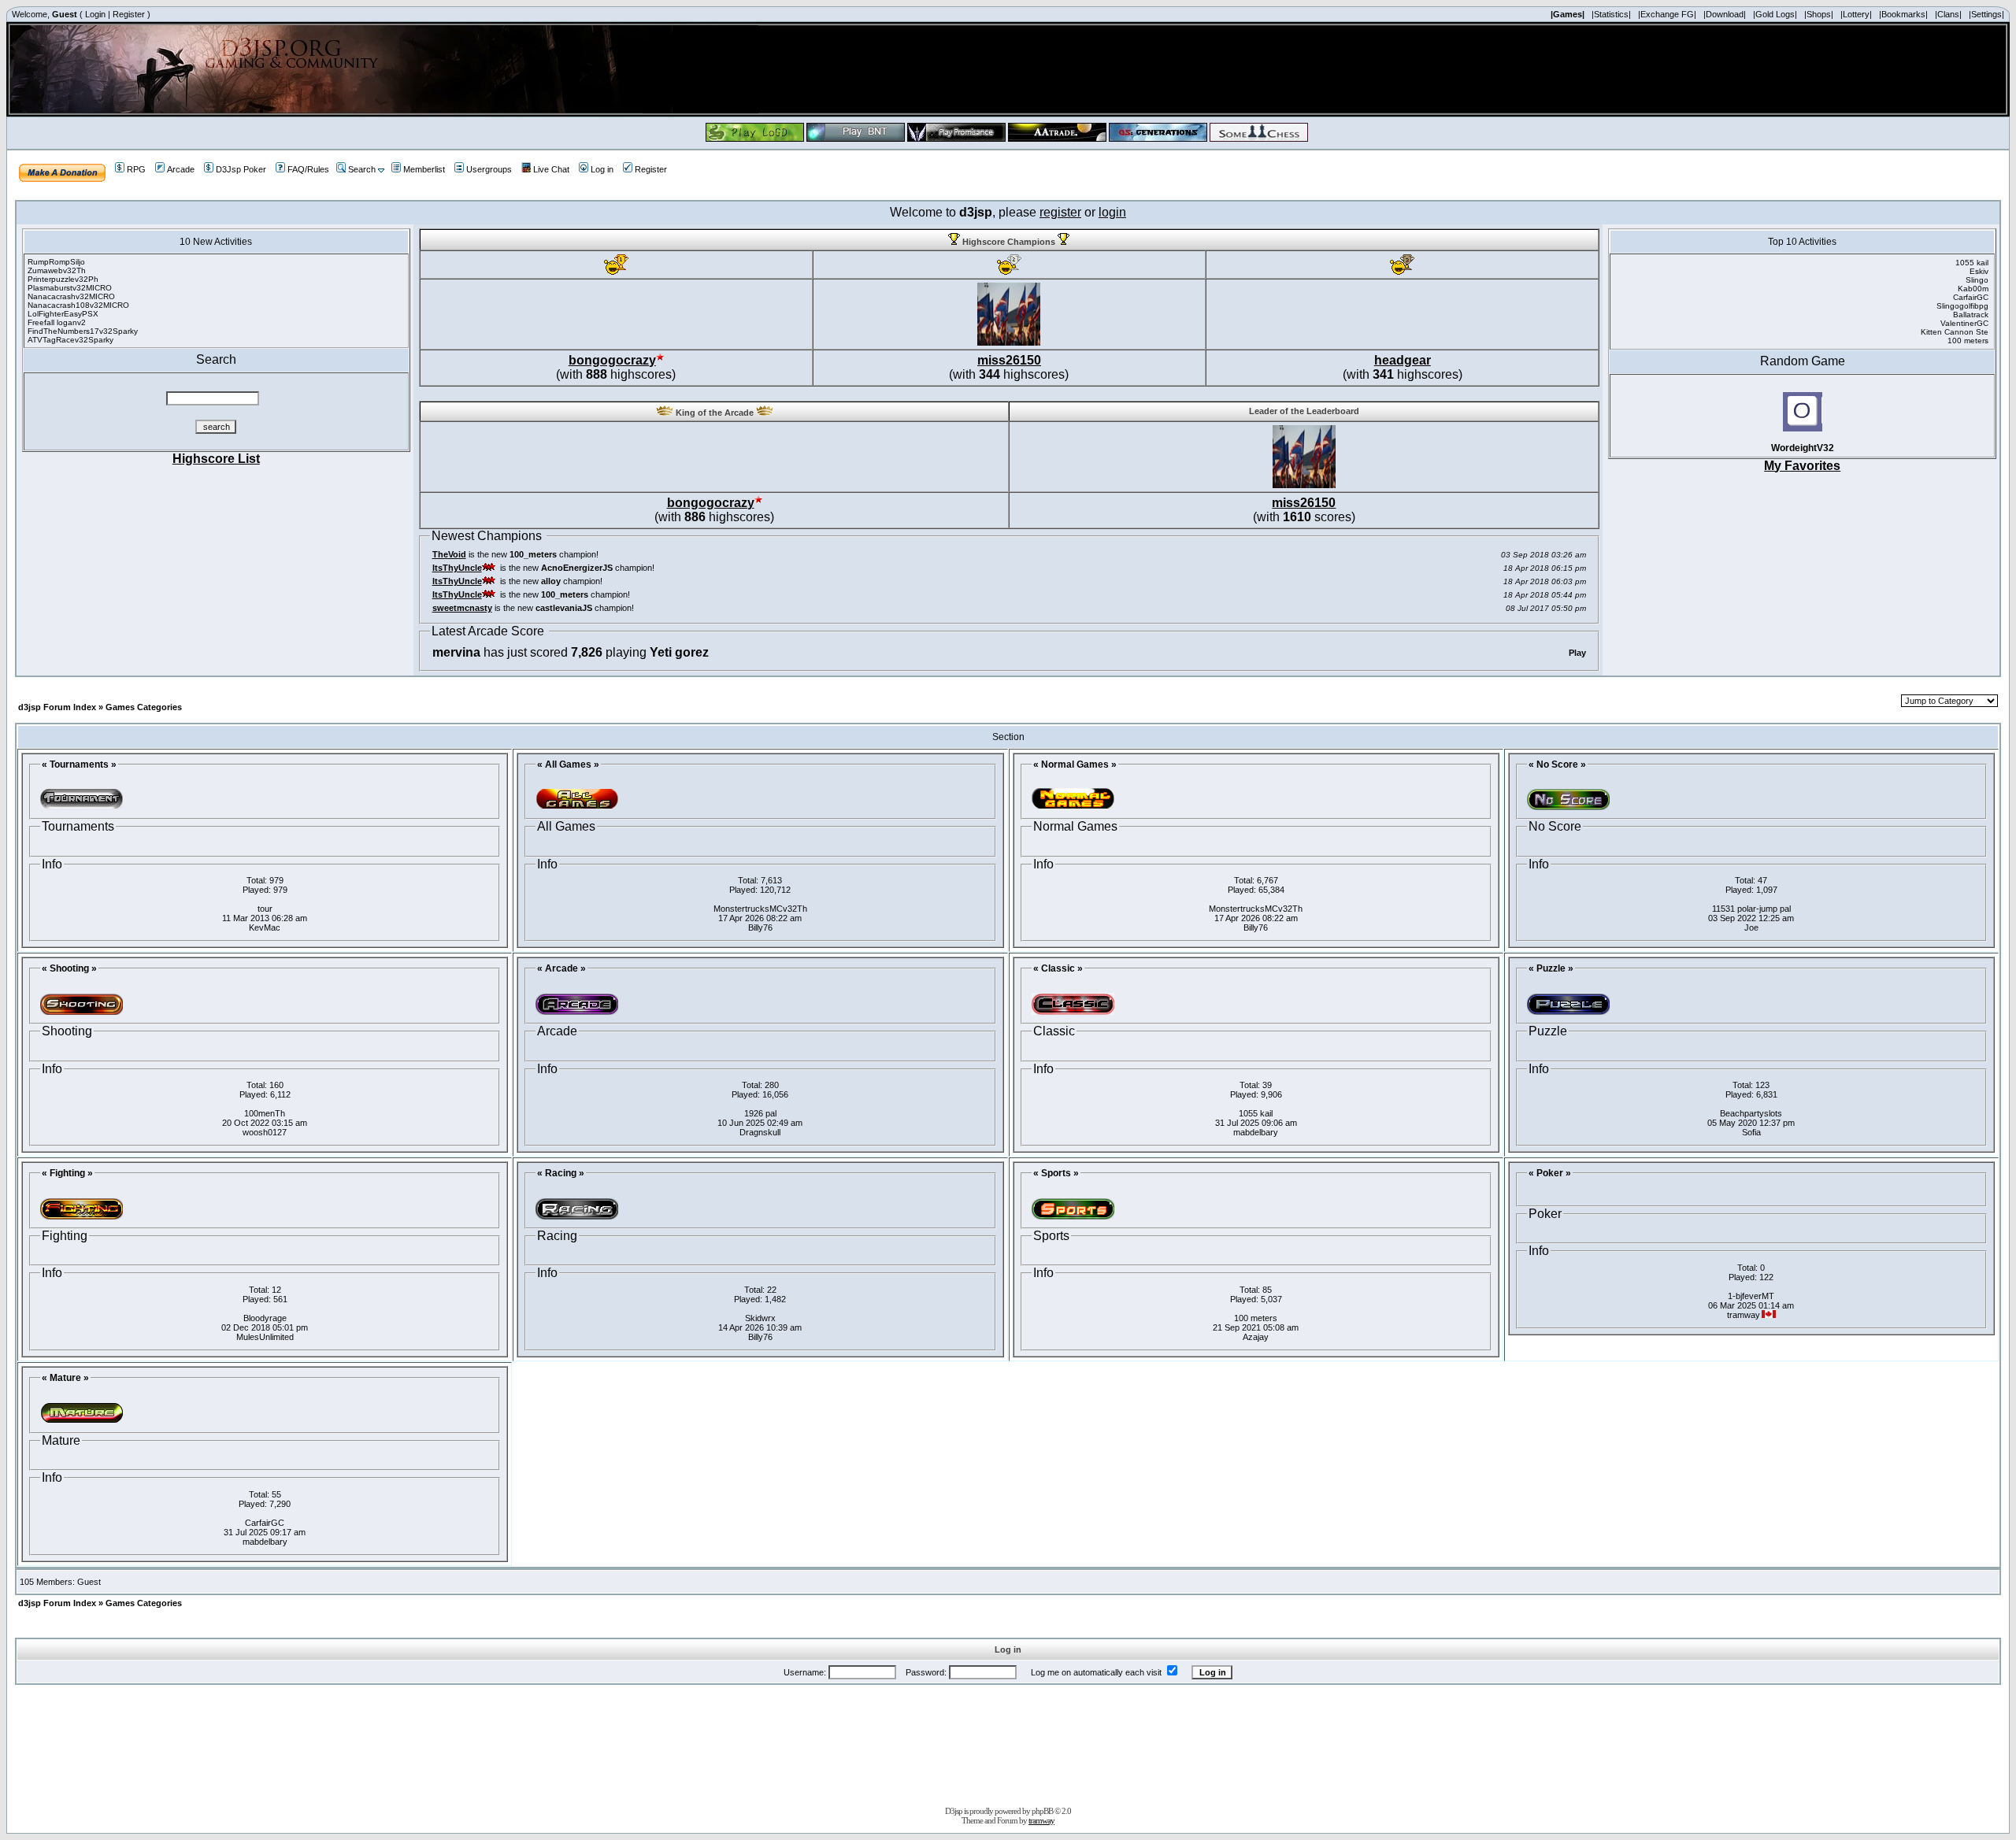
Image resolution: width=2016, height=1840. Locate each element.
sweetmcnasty (462, 608)
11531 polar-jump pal (1751, 909)
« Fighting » (67, 1173)
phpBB (1042, 1811)
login (1112, 212)
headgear (1403, 360)
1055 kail (1256, 1113)
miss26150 (1009, 360)
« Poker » (1550, 1173)
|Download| (1725, 14)
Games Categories (144, 707)
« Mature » (65, 1378)
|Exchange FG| (1667, 14)
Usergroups (489, 169)
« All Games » (568, 765)
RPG (136, 169)
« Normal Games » (1075, 765)
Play (1577, 653)
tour (265, 909)
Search (362, 169)
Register (129, 14)
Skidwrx (760, 1318)
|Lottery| (1856, 14)
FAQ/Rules (308, 169)
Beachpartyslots (1751, 1113)
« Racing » (561, 1173)
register (1060, 212)
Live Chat (551, 169)
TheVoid (449, 554)
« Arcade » (561, 968)
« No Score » (1557, 765)
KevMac (265, 927)
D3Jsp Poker (241, 169)
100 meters (1256, 1318)
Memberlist (424, 169)
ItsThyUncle (457, 568)
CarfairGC (265, 1523)
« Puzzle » (1551, 968)
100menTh (265, 1113)
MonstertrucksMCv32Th (760, 909)
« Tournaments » (79, 765)
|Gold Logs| (1775, 14)
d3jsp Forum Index (57, 707)
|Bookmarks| (1903, 14)
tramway (1041, 1820)
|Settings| (1986, 14)
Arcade (181, 169)
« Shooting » (69, 968)
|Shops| (1819, 14)
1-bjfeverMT (1751, 1296)
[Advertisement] (1008, 1742)
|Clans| (1948, 14)
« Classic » (1058, 968)
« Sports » (1056, 1173)
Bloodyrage (265, 1318)
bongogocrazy (612, 360)
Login (95, 14)
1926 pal (760, 1113)
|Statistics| (1611, 14)
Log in (602, 169)
